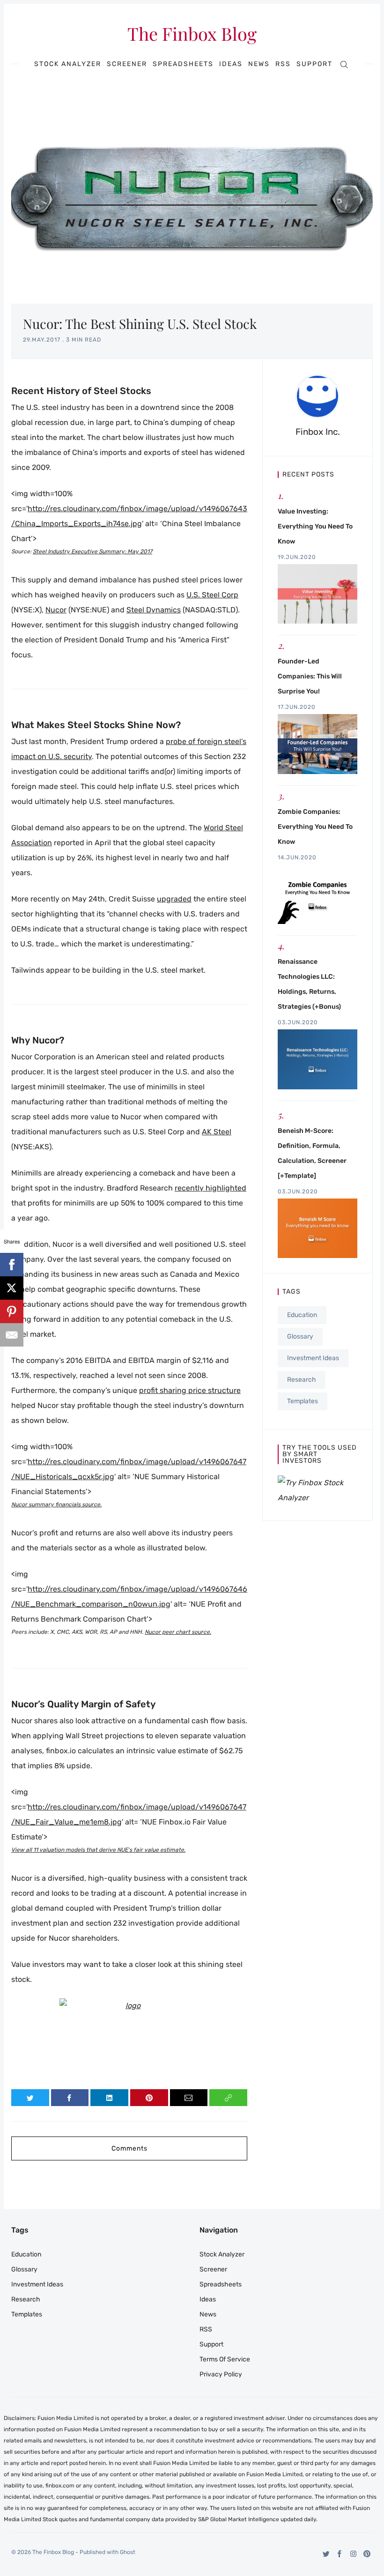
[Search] (344, 64)
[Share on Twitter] (30, 2098)
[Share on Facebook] (70, 2098)
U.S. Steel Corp (212, 595)
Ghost (128, 2552)
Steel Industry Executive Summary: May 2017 (92, 551)
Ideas (231, 64)
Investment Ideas (313, 1358)
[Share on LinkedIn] (109, 2098)
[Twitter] (326, 2554)
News (259, 64)
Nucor (56, 610)
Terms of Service (225, 2359)
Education (302, 1315)
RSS (283, 64)
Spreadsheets (183, 64)
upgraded (174, 899)
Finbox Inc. (318, 432)
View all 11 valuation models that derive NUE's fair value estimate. (98, 1850)
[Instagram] (353, 2554)
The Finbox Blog (192, 34)
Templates (303, 1401)
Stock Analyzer (68, 64)
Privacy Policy (221, 2374)
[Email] (12, 1335)
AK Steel (217, 1132)
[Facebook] (340, 2554)
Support (314, 64)
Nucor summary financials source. (56, 1504)
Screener (127, 64)
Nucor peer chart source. (178, 1632)
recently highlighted (210, 1188)
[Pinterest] (367, 2554)
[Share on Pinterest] (149, 2098)
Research (302, 1380)
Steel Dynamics (154, 610)
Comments (129, 2148)
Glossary (300, 1336)
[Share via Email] (189, 2098)
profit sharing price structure (190, 1390)
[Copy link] (228, 2098)
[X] (12, 1288)
